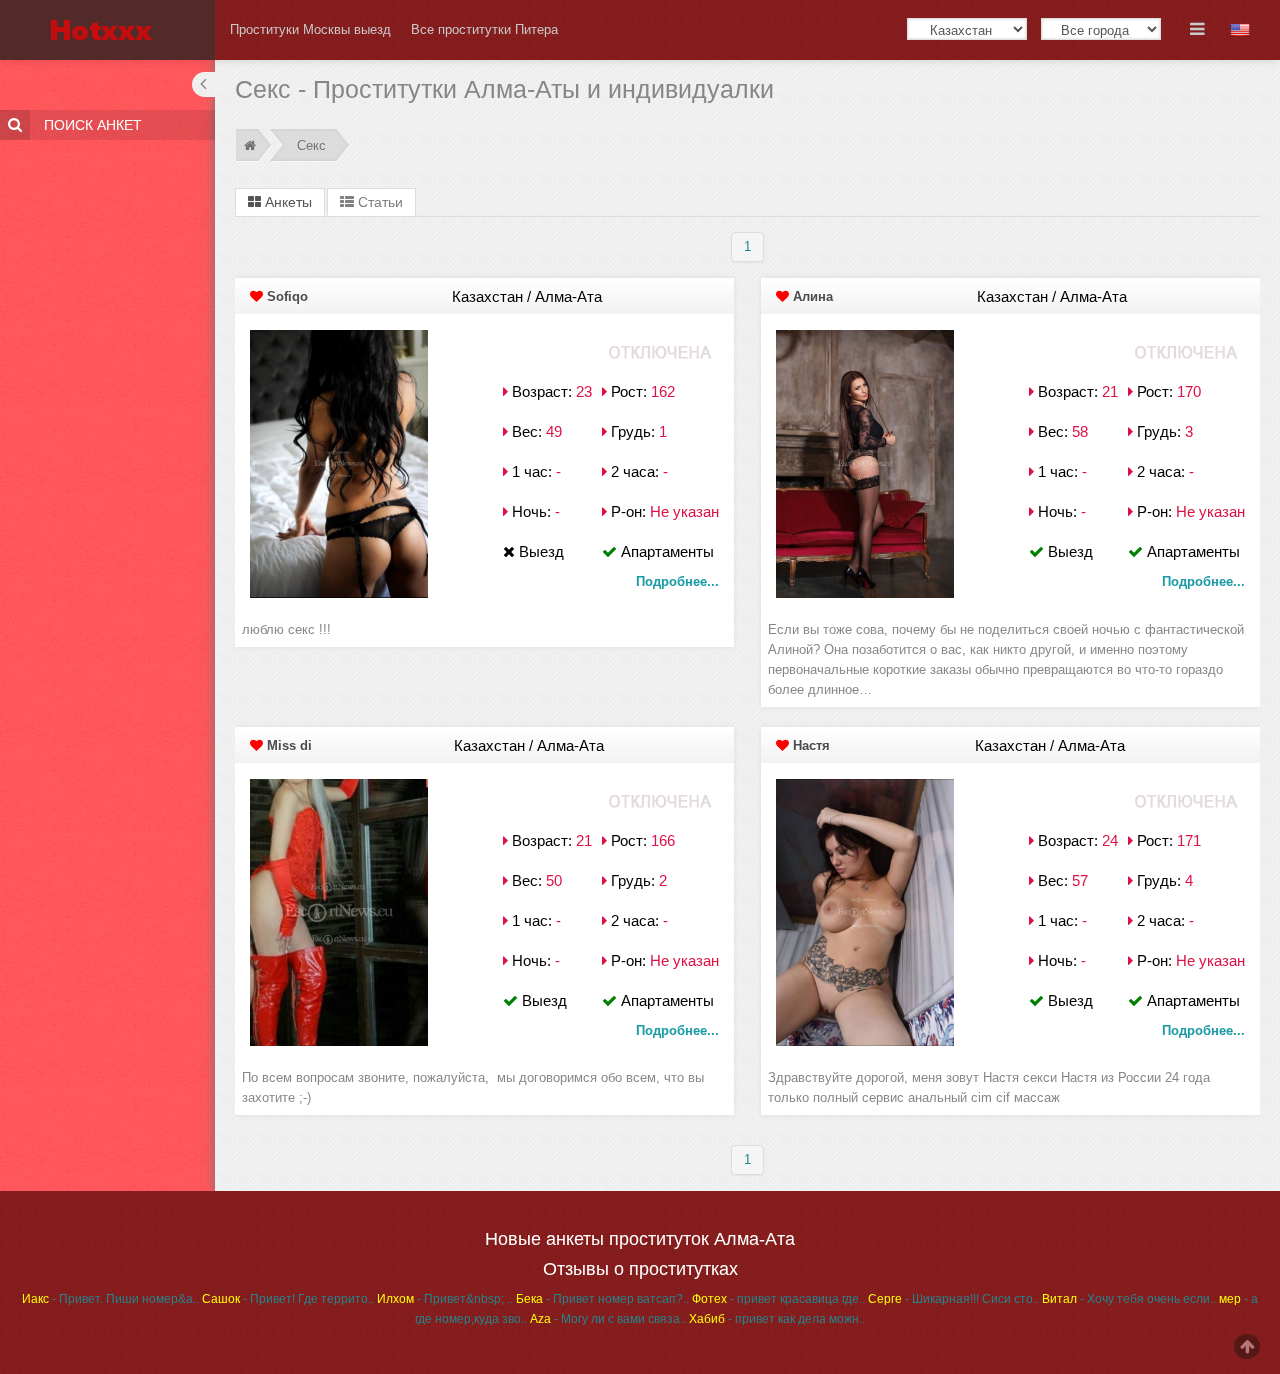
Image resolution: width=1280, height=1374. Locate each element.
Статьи (378, 202)
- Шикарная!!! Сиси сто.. (953, 1299)
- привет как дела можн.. (777, 1319)
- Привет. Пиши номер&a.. (110, 1299)
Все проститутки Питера (484, 29)
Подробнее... (677, 581)
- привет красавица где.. (778, 1299)
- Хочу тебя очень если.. (1129, 1299)
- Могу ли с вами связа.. (608, 1319)
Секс (311, 145)
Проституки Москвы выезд (310, 29)
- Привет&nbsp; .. (445, 1299)
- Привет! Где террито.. (288, 1299)
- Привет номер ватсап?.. (602, 1299)
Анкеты (286, 202)
